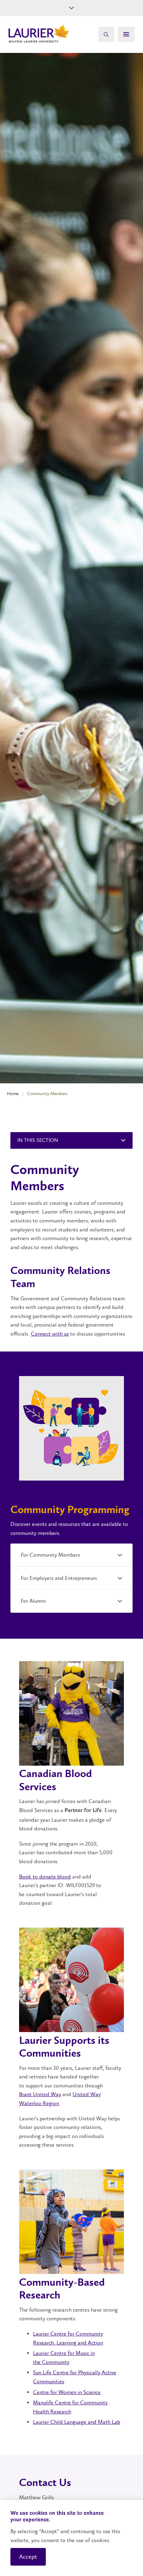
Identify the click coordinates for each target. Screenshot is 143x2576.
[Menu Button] (126, 34)
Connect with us (50, 1334)
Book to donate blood (45, 1877)
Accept (28, 2557)
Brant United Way (40, 2094)
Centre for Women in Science (67, 2392)
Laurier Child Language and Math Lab (77, 2422)
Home (13, 1094)
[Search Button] (106, 34)
